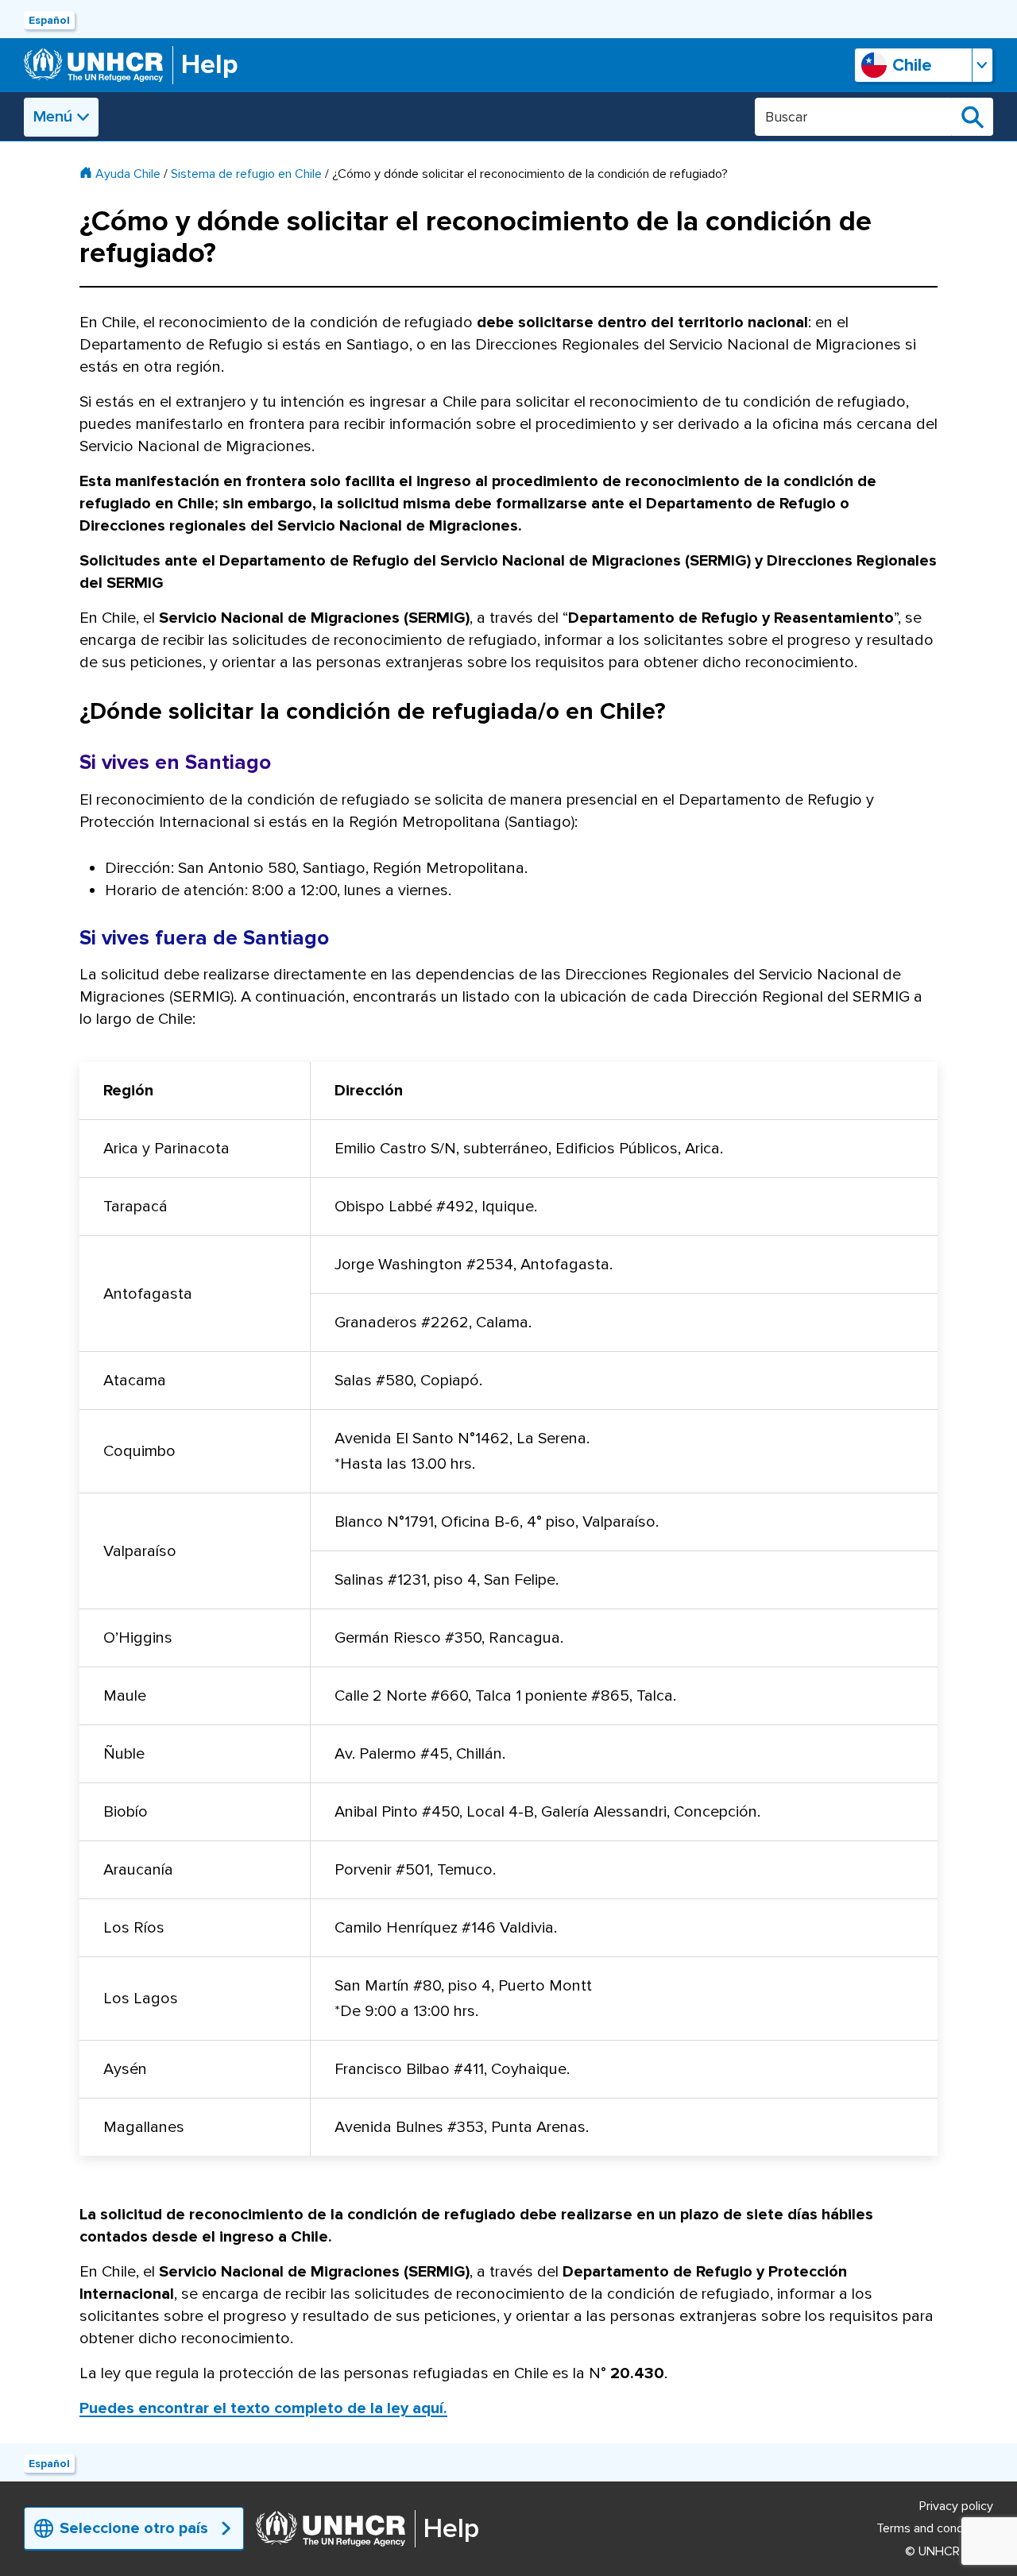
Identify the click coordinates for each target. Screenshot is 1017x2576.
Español (49, 20)
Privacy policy (956, 2506)
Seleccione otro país (134, 2528)
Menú (53, 117)
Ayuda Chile (128, 174)
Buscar (973, 117)
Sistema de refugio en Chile (246, 174)
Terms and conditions (935, 2528)
